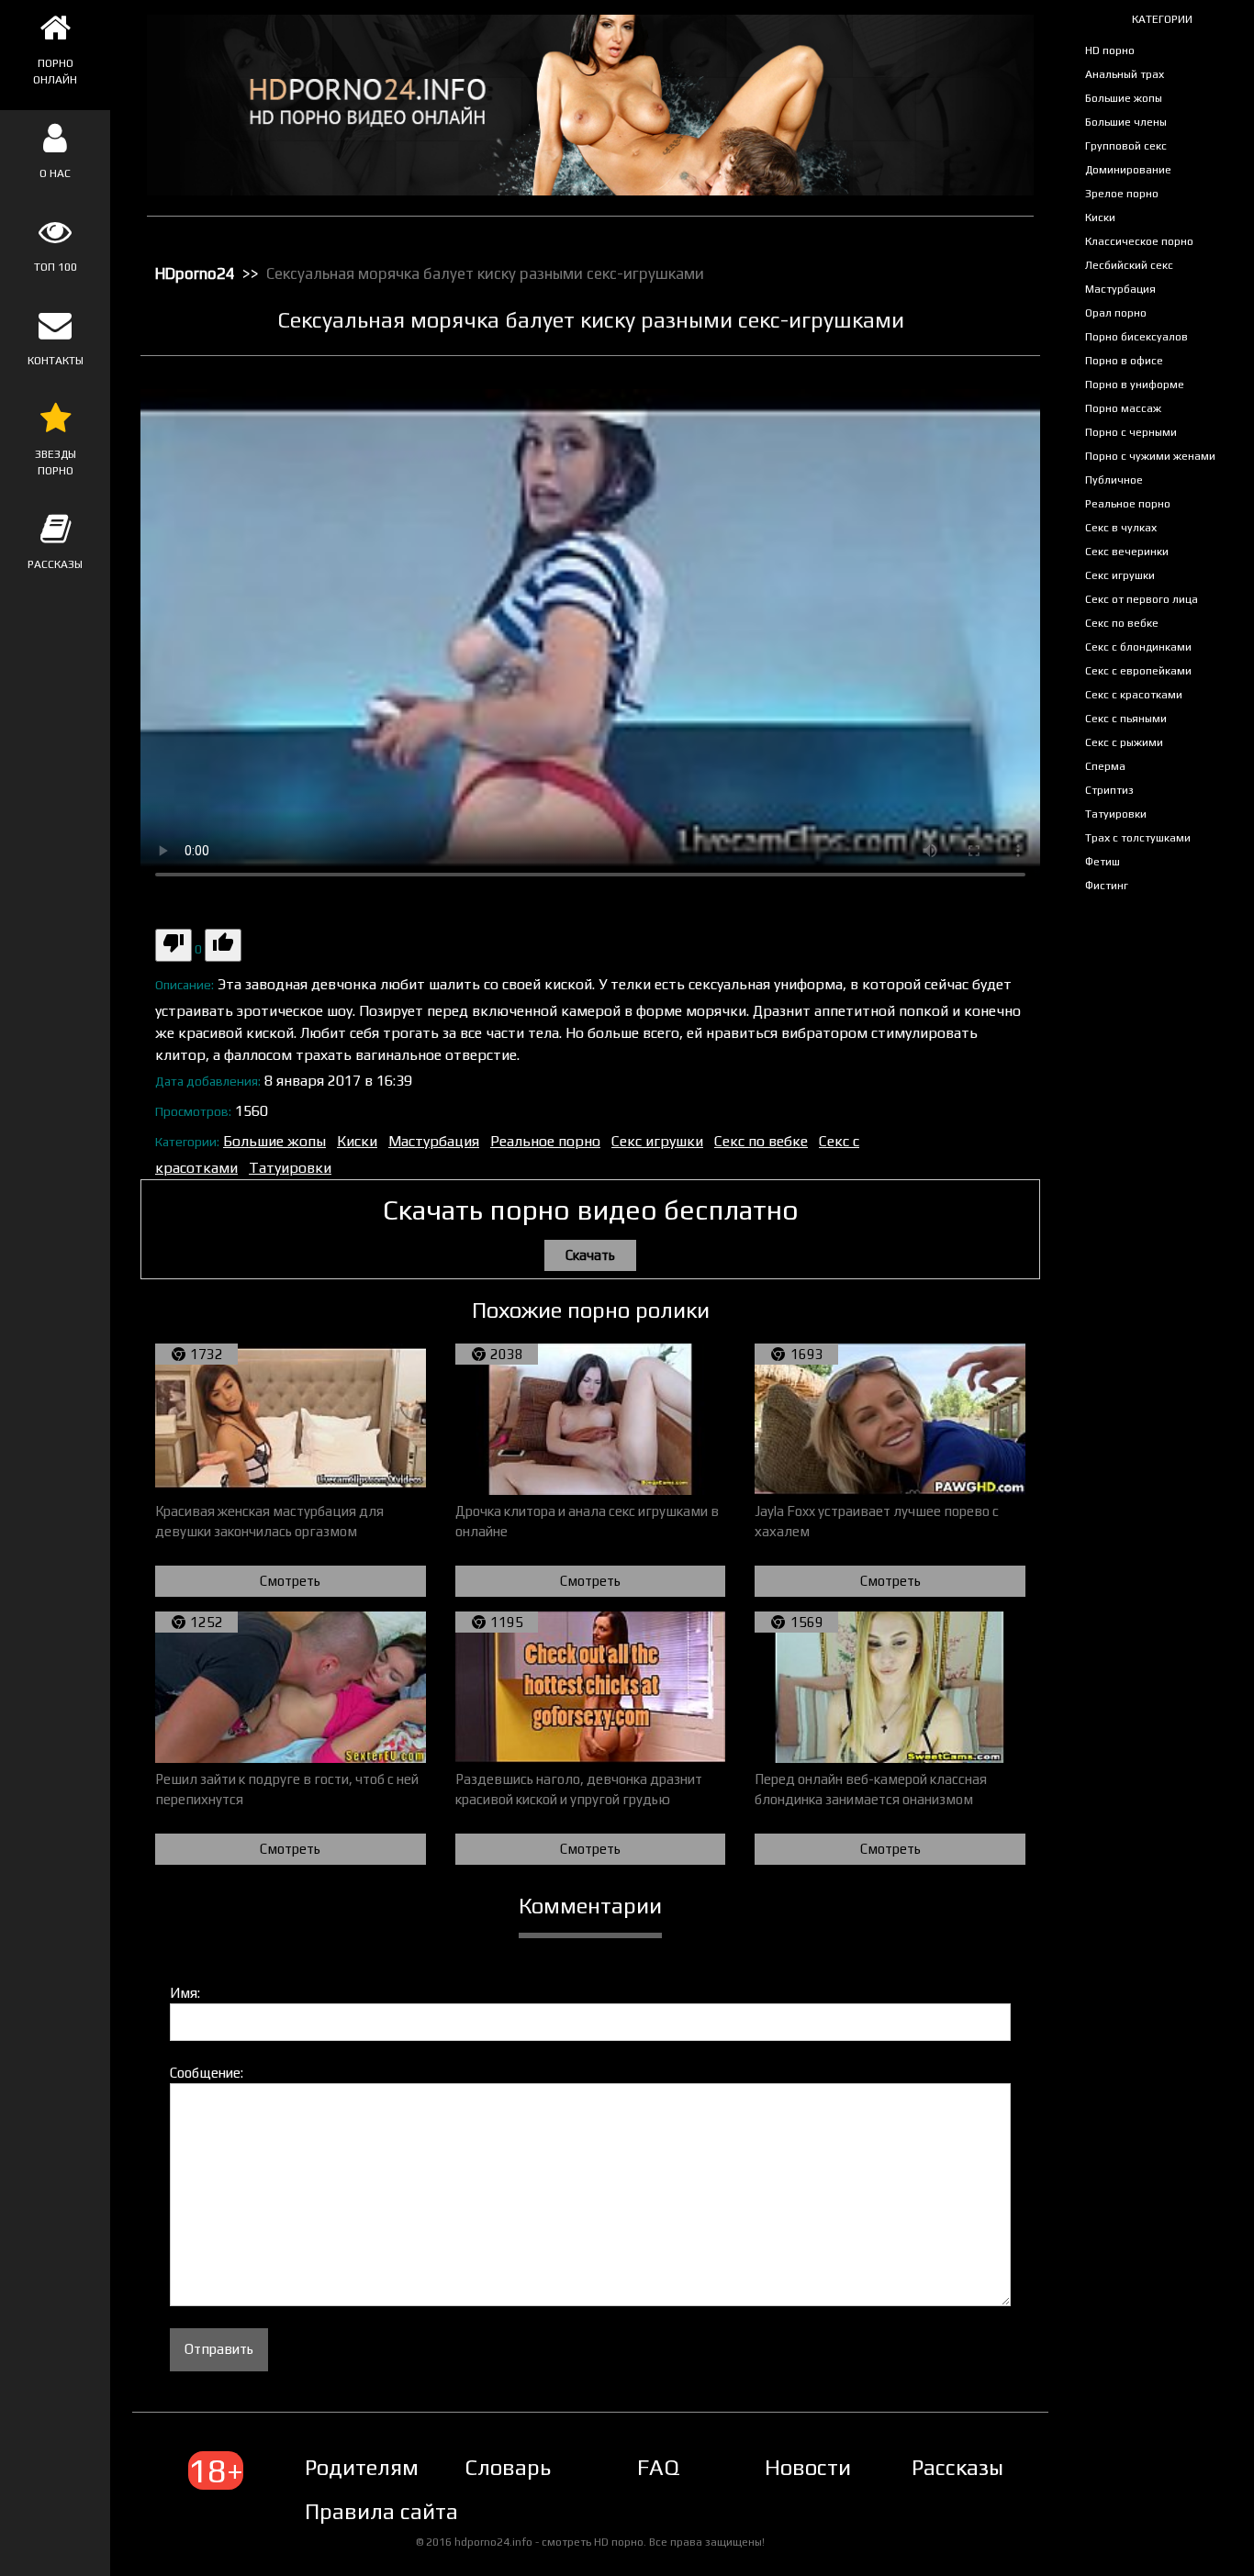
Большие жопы (1124, 98)
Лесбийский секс (1129, 265)
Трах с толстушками (1138, 838)
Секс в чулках (1121, 528)
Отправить (219, 2349)
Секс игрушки (1120, 575)
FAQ (658, 2467)
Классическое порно (1139, 241)
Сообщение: (207, 2073)
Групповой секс (1126, 146)
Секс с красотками (1134, 695)
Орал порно (1116, 313)
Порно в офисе (1124, 361)
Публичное (1114, 480)
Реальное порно (1128, 504)
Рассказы (957, 2467)
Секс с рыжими (1124, 742)
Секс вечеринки (1127, 552)
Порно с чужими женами (1150, 456)
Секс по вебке (1122, 623)
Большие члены (1126, 122)
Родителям (362, 2467)
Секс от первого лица (1142, 599)
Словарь (508, 2467)
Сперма (1105, 766)
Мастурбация (1120, 289)
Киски (1100, 217)
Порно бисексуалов (1136, 337)
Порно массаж (1123, 408)
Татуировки (1116, 814)
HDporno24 (195, 273)
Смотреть (290, 1581)
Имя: (185, 1993)
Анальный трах (1125, 74)
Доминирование (1128, 170)
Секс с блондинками (1138, 647)
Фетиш (1103, 862)
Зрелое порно (1122, 194)
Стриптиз (1109, 790)
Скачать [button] (590, 1255)
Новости (808, 2467)
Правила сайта (381, 2511)
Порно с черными (1131, 432)
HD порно (1110, 50)
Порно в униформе (1135, 385)
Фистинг (1107, 886)
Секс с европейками (1138, 671)
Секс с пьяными (1126, 719)
